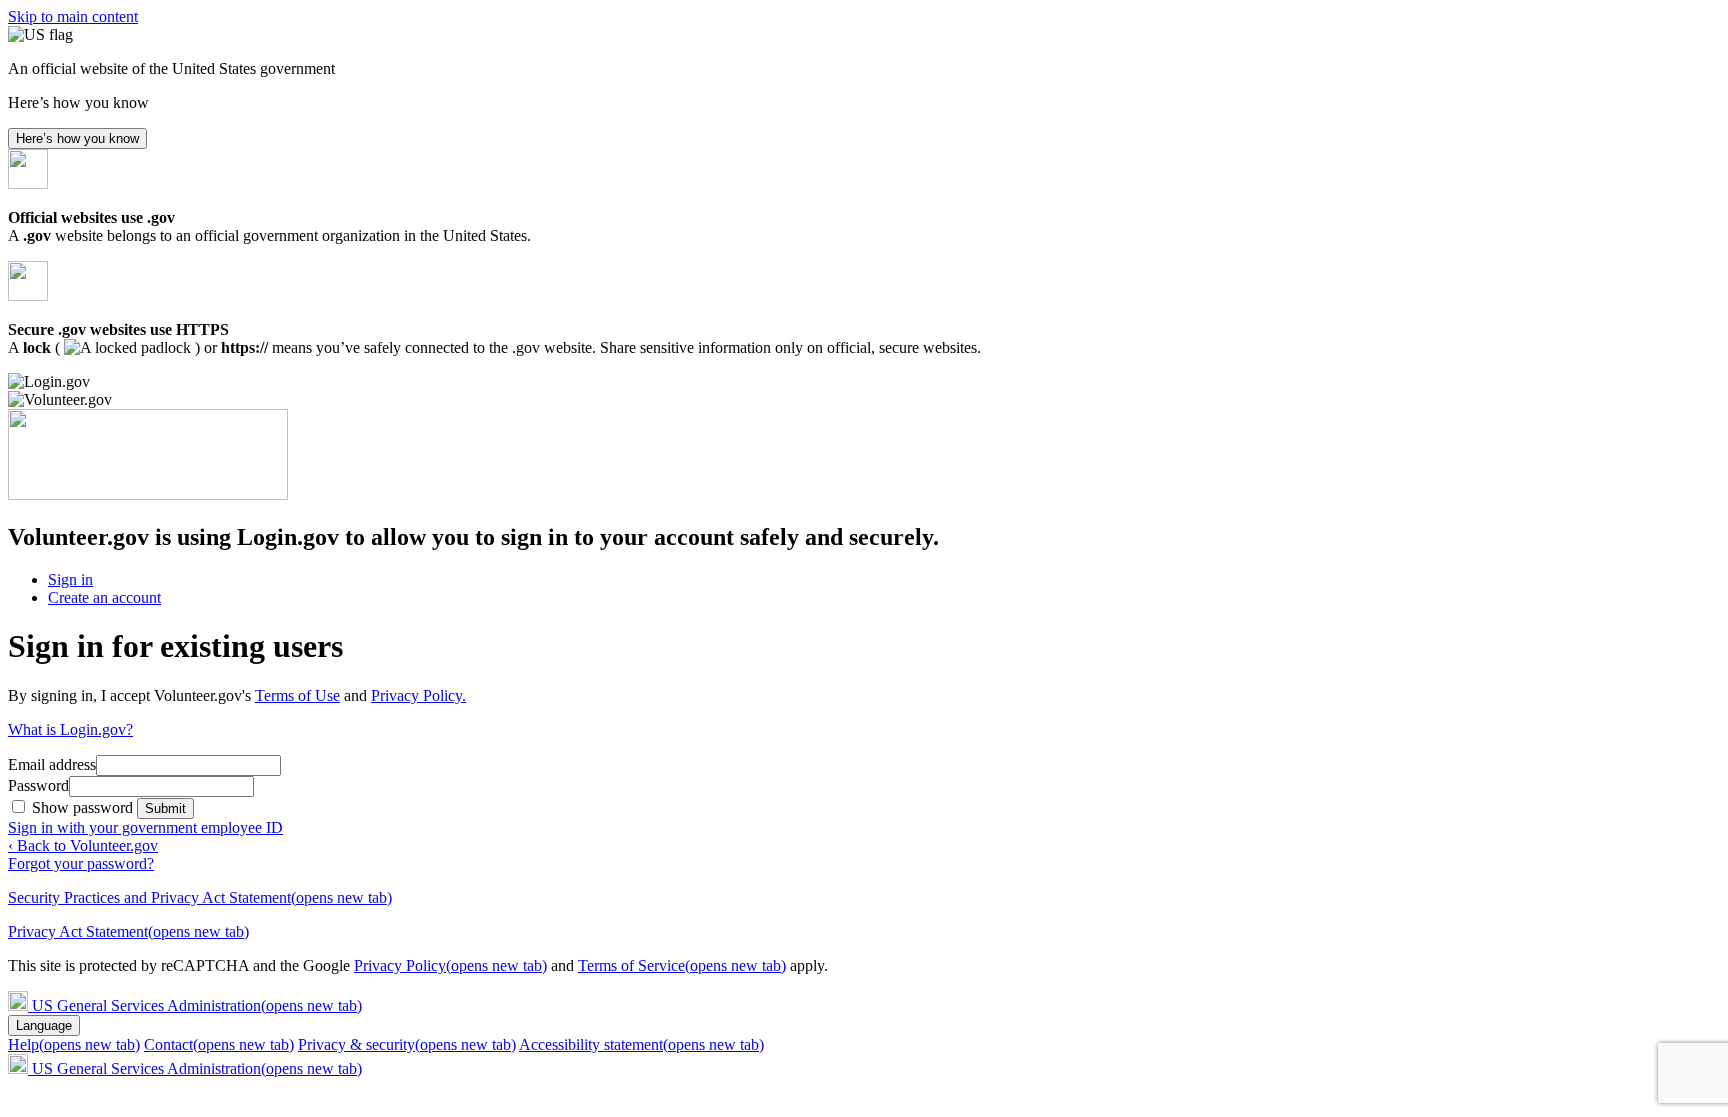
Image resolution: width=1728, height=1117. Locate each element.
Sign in (70, 579)
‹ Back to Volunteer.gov (83, 845)
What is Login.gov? (70, 729)
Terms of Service (682, 965)
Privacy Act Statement (128, 931)
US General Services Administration (197, 1005)
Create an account (104, 597)
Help (74, 1044)
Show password (84, 807)
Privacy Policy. (418, 695)
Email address (52, 764)
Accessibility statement (641, 1044)
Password (38, 785)
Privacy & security (407, 1044)
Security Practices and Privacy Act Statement (200, 897)
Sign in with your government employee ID (145, 827)
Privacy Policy (450, 965)
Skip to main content (73, 16)
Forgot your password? (81, 863)
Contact (219, 1044)
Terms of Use (297, 695)
